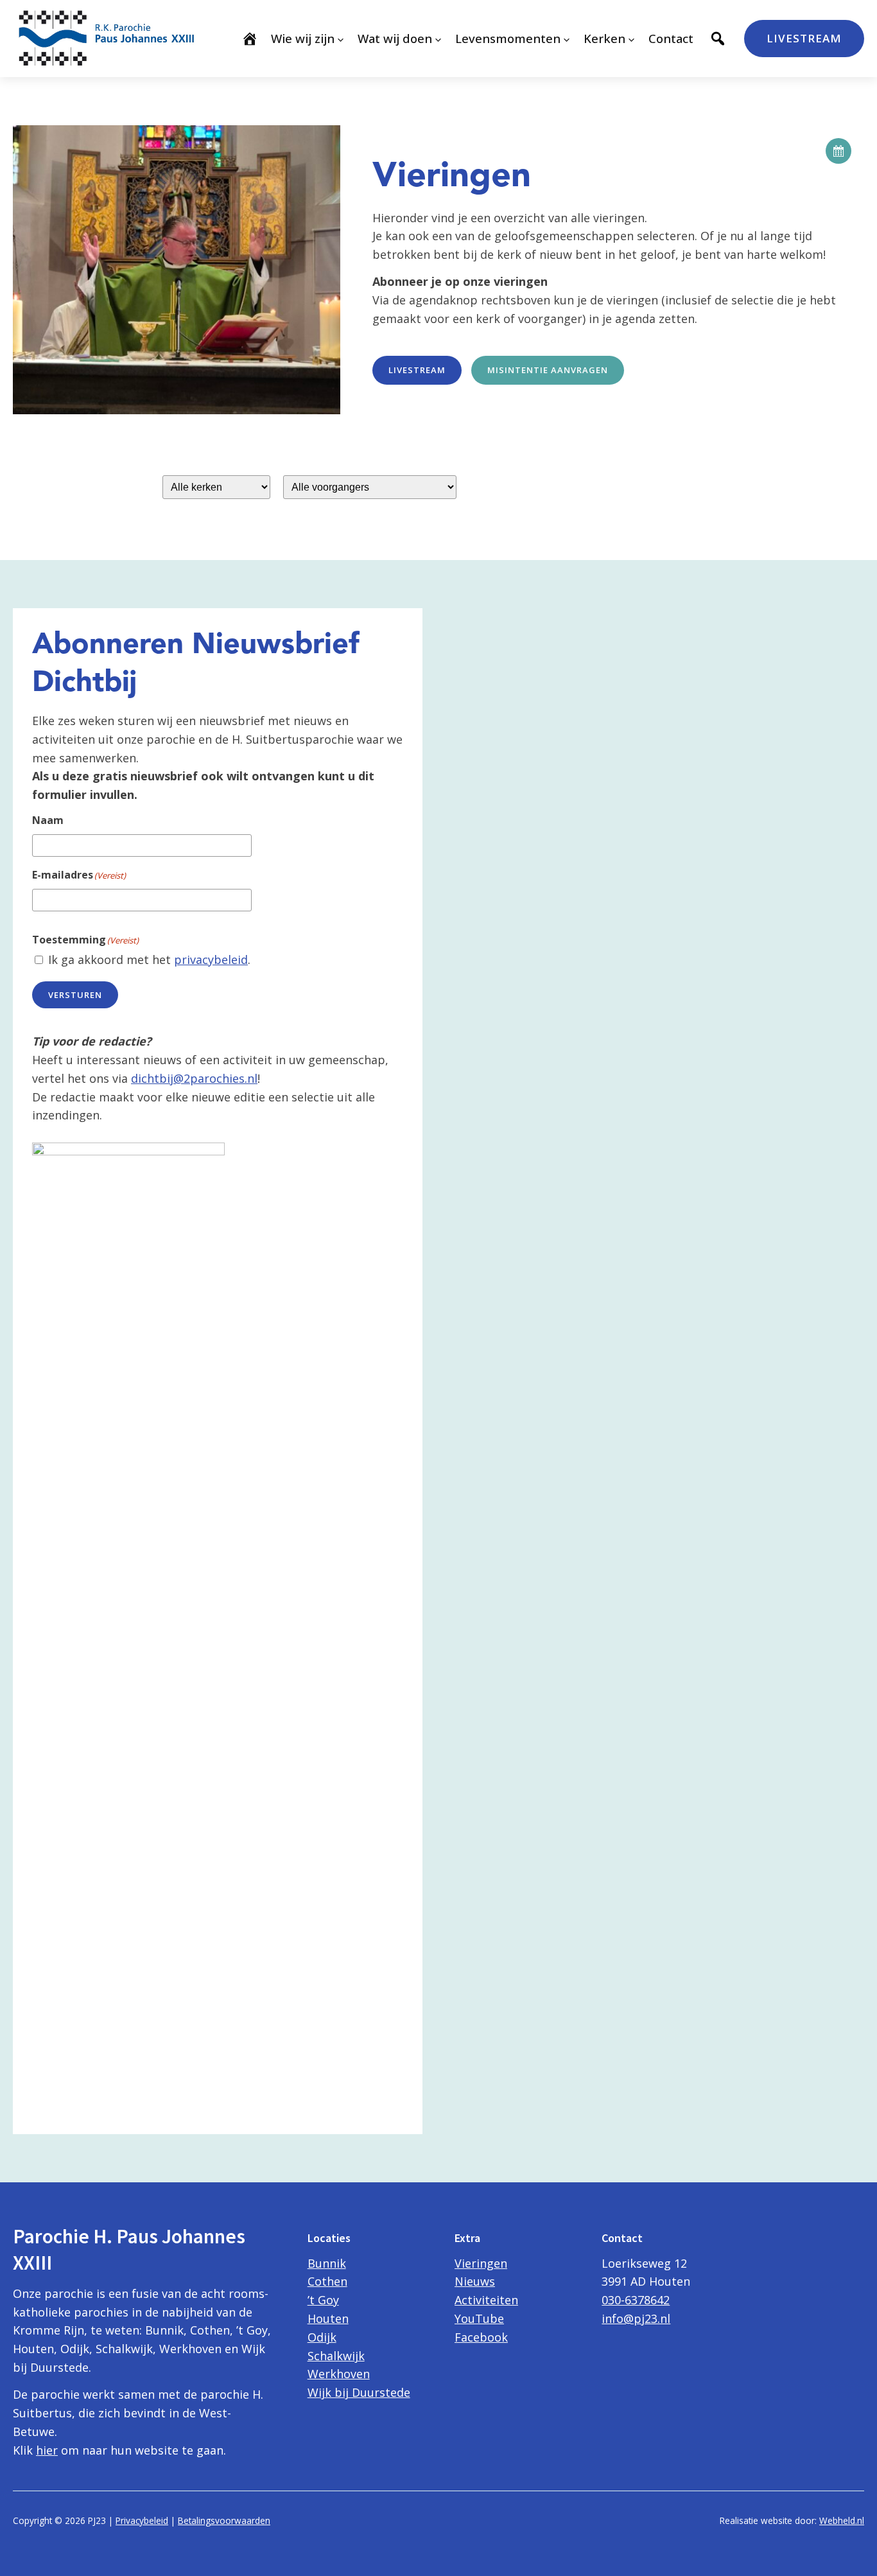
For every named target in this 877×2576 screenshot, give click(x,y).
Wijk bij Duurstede (359, 2392)
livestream (417, 370)
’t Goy (323, 2300)
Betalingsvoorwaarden (224, 2520)
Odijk (322, 2337)
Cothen (327, 2281)
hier (47, 2450)
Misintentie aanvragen (548, 370)
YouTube (479, 2318)
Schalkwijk (336, 2356)
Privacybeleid (142, 2520)
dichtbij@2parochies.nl (194, 1078)
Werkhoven (339, 2374)
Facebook (481, 2337)
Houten (328, 2318)
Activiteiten (486, 2300)
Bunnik (327, 2263)
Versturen (75, 995)
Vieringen (481, 2263)
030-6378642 (636, 2300)
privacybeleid (211, 959)
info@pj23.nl (636, 2318)
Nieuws (475, 2281)
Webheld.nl (842, 2520)
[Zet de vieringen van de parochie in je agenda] (838, 151)
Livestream (804, 38)
